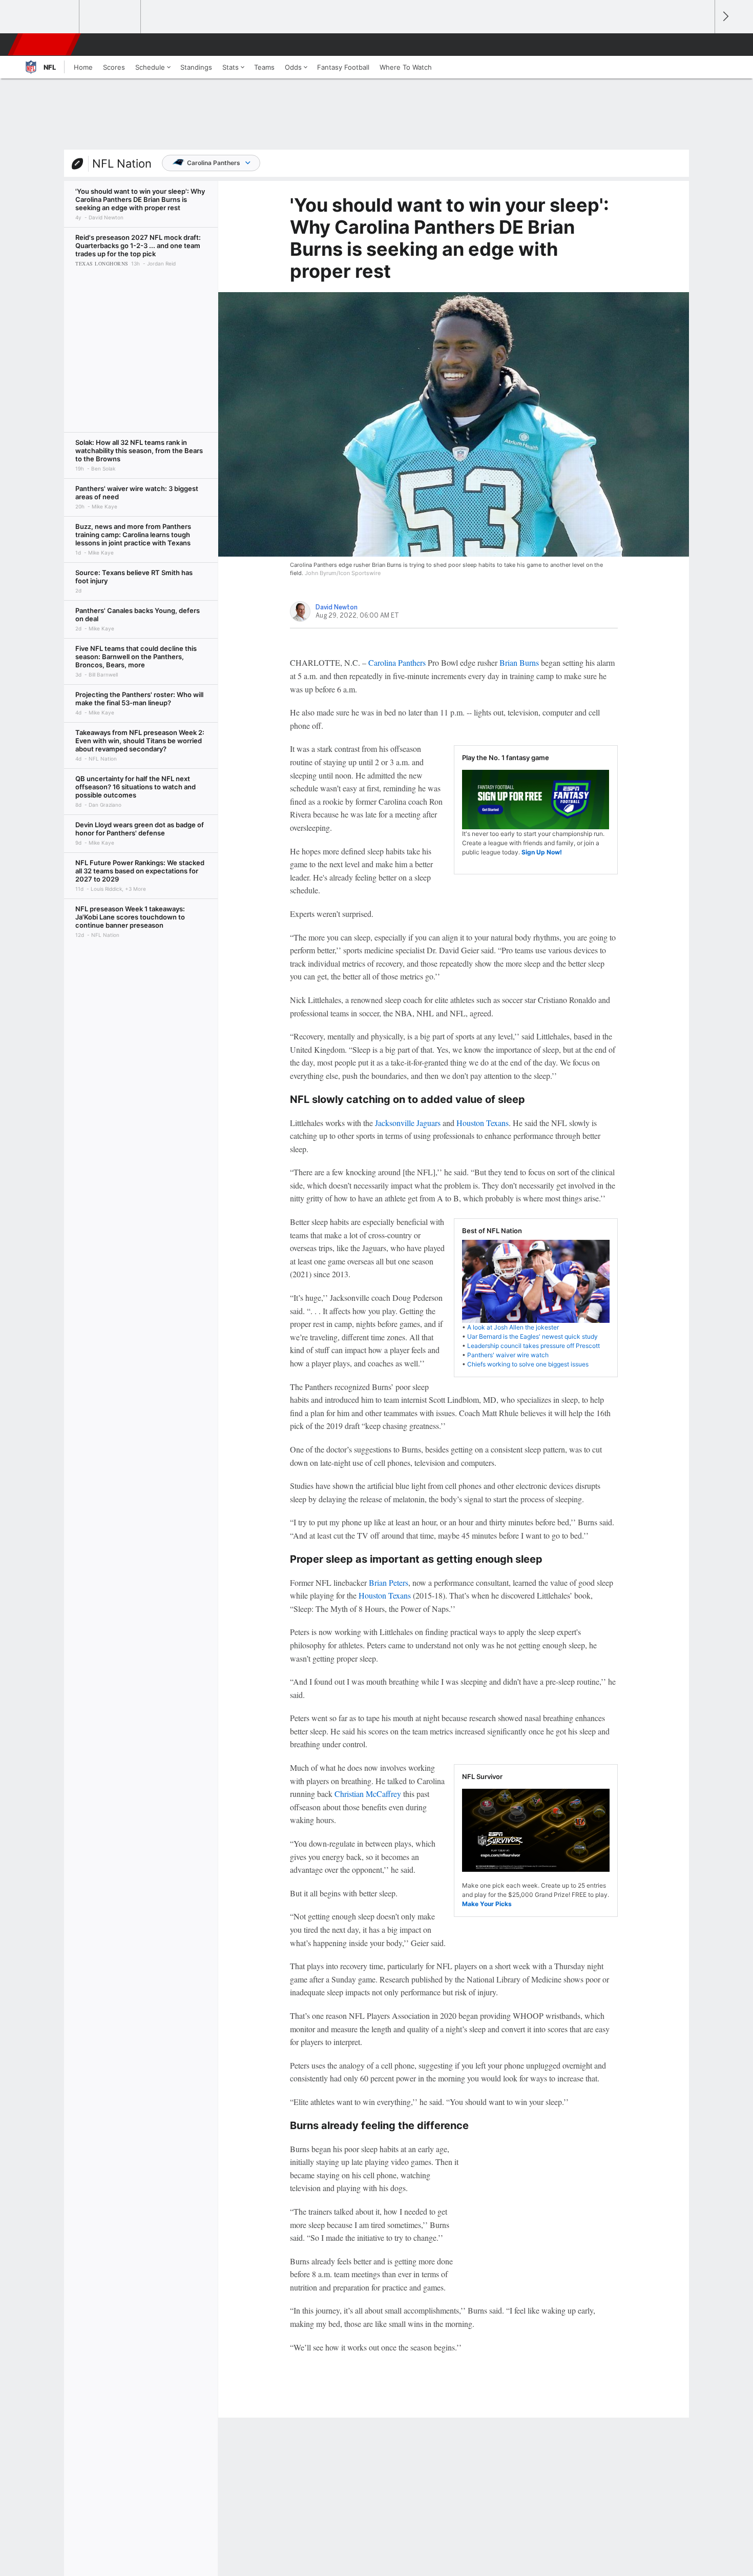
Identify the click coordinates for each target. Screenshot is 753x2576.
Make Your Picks (487, 1904)
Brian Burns (519, 662)
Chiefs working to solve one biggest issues (528, 1364)
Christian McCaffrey (368, 1794)
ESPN (45, 45)
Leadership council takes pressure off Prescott (534, 1346)
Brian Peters (389, 1582)
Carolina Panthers (214, 163)
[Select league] (49, 17)
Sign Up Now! (542, 852)
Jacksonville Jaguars (408, 1123)
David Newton (337, 607)
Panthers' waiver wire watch (508, 1355)
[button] (702, 45)
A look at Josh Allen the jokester (513, 1327)
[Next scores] (725, 17)
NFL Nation (122, 163)
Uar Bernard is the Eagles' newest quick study (532, 1336)
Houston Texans (483, 1123)
